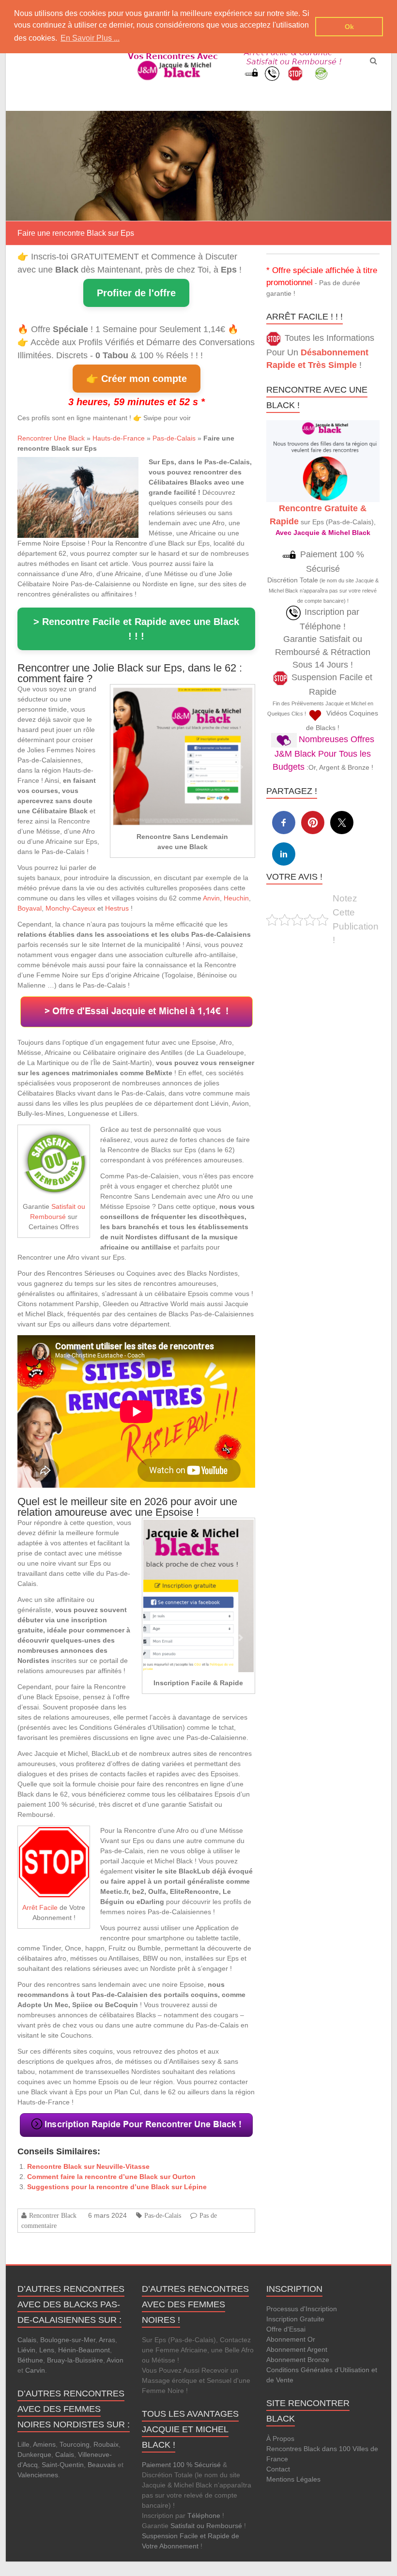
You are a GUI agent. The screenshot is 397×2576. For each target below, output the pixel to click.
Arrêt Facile (40, 1907)
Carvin (35, 2370)
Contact (278, 2469)
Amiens (44, 2444)
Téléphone (204, 2515)
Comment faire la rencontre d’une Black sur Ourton (111, 2177)
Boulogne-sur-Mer (68, 2340)
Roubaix (106, 2444)
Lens (47, 2350)
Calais (27, 2340)
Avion (115, 2360)
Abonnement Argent (297, 2349)
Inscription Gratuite (295, 2319)
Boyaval (30, 908)
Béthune (30, 2360)
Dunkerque (34, 2454)
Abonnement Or (291, 2339)
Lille (23, 2444)
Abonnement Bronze (298, 2360)
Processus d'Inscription (302, 2309)
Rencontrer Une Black (51, 438)
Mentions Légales (293, 2479)
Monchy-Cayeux (70, 908)
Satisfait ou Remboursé (206, 2526)
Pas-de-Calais (174, 438)
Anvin (211, 898)
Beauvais (102, 2465)
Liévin (26, 2350)
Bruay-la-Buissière (75, 2360)
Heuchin (236, 898)
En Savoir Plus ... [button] (90, 38)
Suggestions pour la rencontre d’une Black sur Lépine (117, 2187)
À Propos (280, 2439)
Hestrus (117, 908)
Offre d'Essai (286, 2329)
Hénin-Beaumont (84, 2350)
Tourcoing (75, 2444)
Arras (107, 2340)
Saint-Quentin (63, 2465)
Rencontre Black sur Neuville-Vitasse (88, 2166)
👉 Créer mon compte (137, 379)
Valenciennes (38, 2475)
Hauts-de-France (119, 438)
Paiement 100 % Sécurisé (181, 2465)
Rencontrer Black (53, 2215)
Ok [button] (349, 27)
